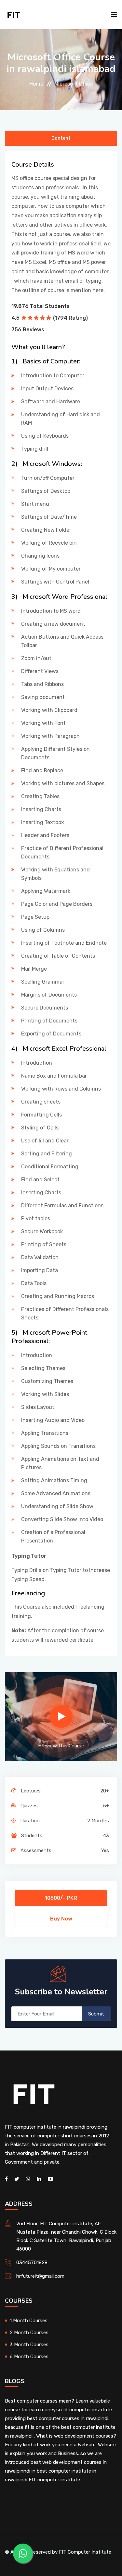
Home (36, 84)
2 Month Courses (29, 2333)
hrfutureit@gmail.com (40, 2276)
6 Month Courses (29, 2357)
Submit (96, 2014)
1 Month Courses (29, 2321)
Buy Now (61, 1919)
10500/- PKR (61, 1898)
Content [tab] (61, 138)
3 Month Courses (29, 2345)
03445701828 (32, 2263)
